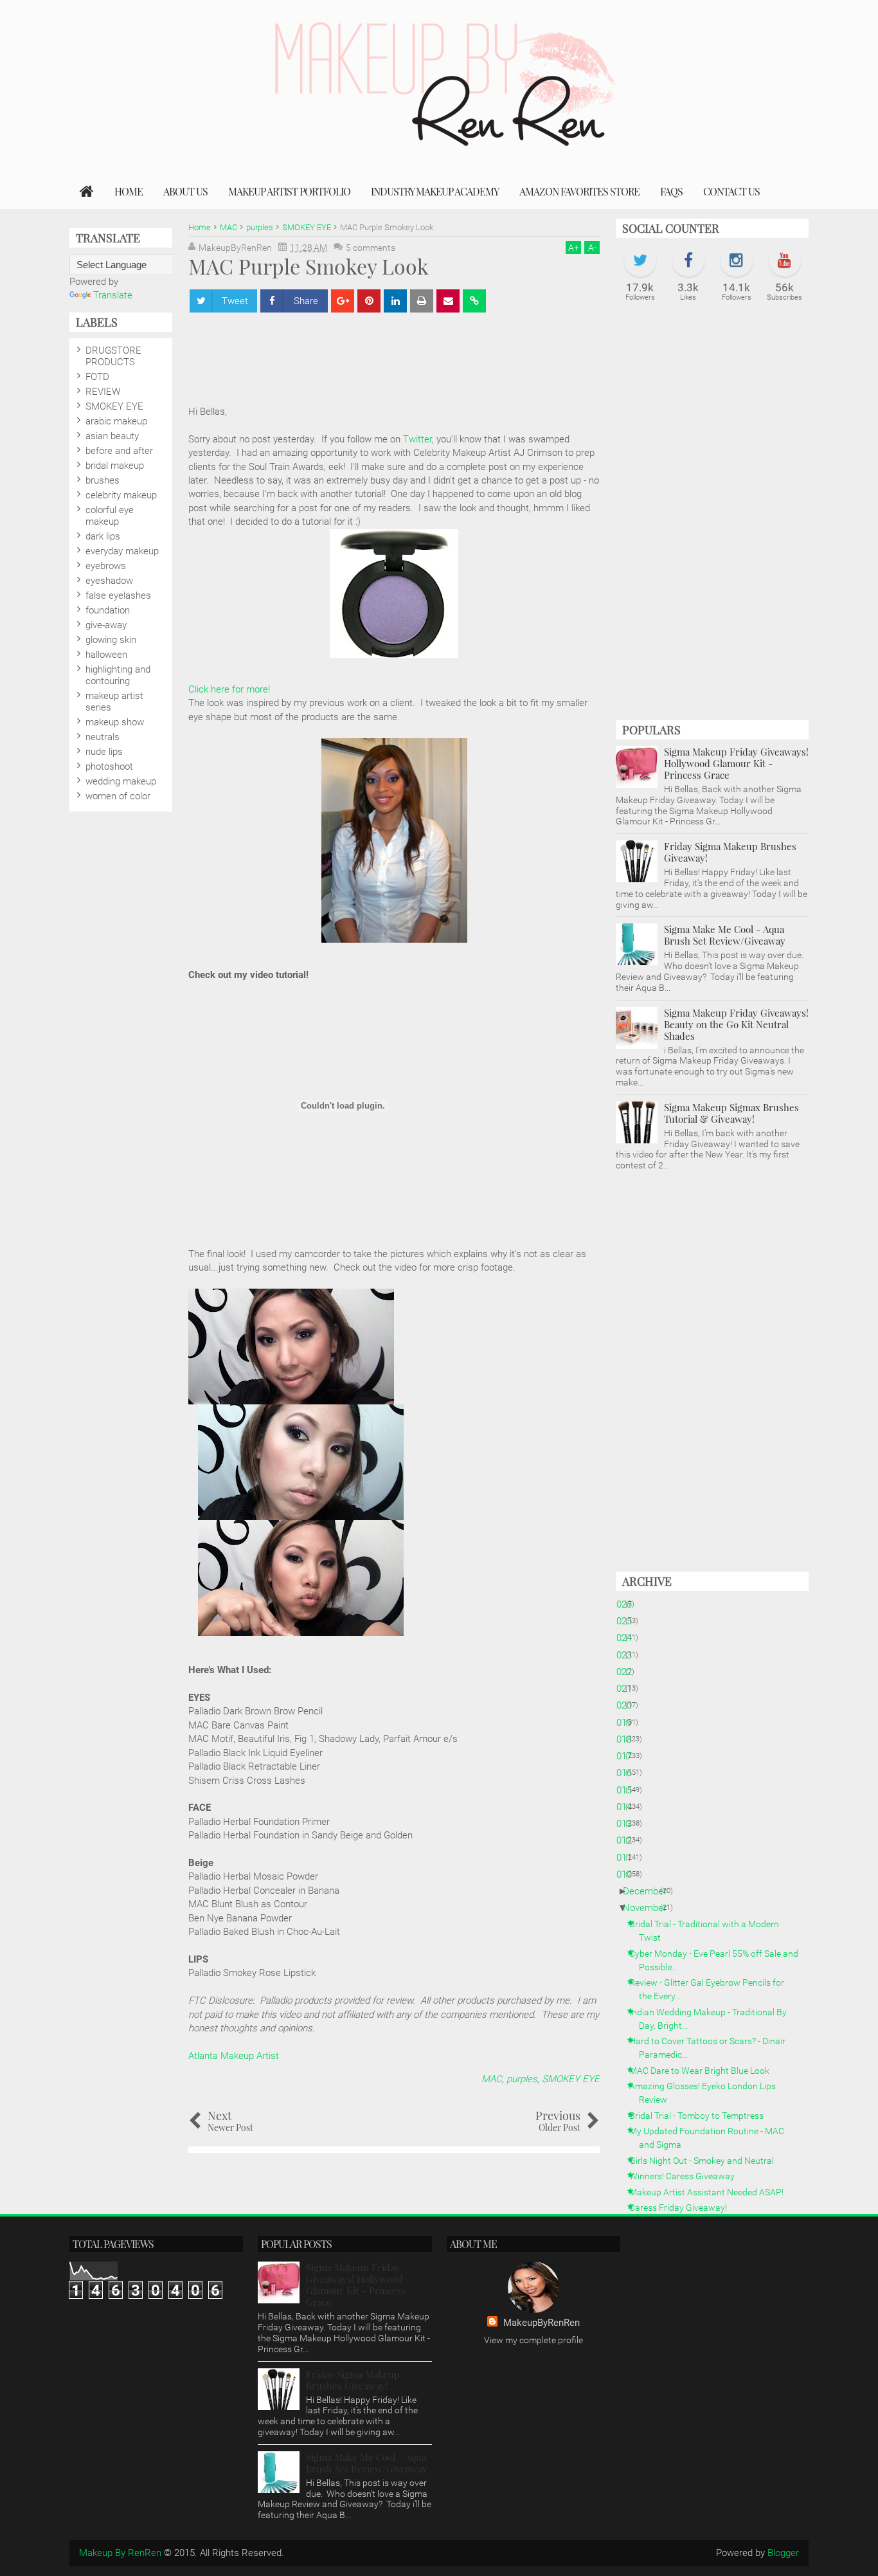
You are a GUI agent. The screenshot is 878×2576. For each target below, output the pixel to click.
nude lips (104, 752)
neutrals (103, 737)
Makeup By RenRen (120, 2553)
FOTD (97, 377)
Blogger (783, 2553)
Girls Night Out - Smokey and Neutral (706, 2161)
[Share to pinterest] (369, 301)
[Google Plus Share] (343, 301)
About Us (185, 191)
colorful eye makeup (110, 516)
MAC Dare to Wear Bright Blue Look (704, 2071)
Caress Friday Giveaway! (683, 2208)
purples (522, 2079)
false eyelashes (118, 595)
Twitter (417, 439)
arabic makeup (116, 421)
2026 (626, 1604)
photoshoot (109, 766)
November (650, 1908)
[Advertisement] (712, 518)
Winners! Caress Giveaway (687, 2176)
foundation (108, 610)
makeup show (115, 722)
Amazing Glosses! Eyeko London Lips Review (707, 2093)
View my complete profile (533, 2340)
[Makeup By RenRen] (87, 192)
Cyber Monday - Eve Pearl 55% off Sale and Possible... (719, 1960)
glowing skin (111, 640)
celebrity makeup (121, 495)
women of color (118, 796)
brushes (103, 480)
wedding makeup (121, 781)
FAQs (671, 191)
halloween (106, 655)
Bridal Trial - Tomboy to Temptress (701, 2116)
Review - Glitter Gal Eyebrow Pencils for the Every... (712, 1989)
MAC (492, 2079)
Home (129, 191)
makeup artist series (114, 702)
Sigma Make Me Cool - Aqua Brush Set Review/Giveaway (725, 935)
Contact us (731, 191)
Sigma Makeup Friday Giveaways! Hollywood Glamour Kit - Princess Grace (736, 763)
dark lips (103, 536)
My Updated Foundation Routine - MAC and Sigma (712, 2138)
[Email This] (448, 301)
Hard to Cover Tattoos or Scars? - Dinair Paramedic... (712, 2048)
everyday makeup (122, 551)
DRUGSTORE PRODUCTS (113, 356)
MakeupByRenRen (542, 2323)
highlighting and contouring (118, 675)
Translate (113, 295)
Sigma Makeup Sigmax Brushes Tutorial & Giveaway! (731, 1113)
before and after (119, 451)
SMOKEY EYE (571, 2079)
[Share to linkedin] (395, 301)
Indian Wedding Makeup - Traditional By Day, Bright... (713, 2019)
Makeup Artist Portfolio (289, 191)
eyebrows (106, 566)
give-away (106, 625)
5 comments (371, 248)
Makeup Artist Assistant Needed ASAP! (711, 2192)
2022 (626, 1672)
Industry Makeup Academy (435, 191)
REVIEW (103, 392)
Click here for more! (229, 689)
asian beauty (112, 436)
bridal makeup (115, 466)
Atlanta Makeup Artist (234, 2056)
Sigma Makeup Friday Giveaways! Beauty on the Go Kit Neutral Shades (736, 1024)
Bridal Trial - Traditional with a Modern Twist (709, 1931)
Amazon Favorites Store (579, 191)
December (650, 1891)
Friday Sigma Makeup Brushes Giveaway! (730, 852)
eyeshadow (109, 581)
